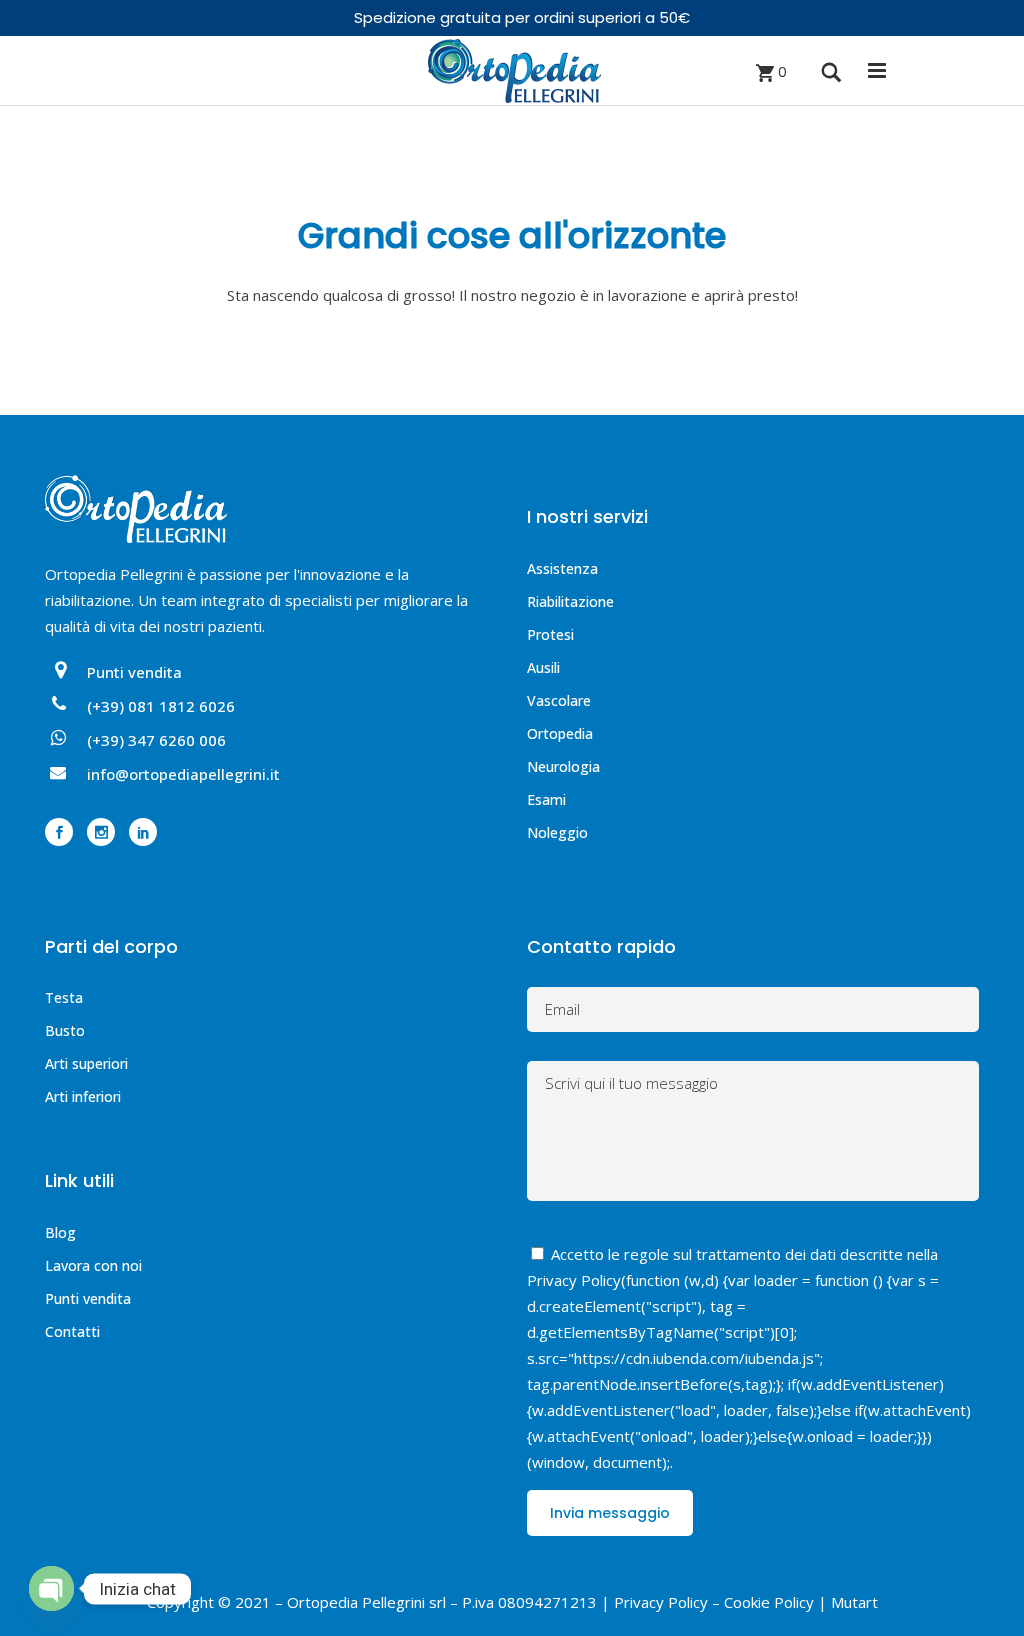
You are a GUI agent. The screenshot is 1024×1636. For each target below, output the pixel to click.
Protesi (550, 634)
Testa (64, 997)
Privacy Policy (574, 1280)
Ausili (543, 667)
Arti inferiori (83, 1096)
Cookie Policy (769, 1602)
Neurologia (563, 766)
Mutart (854, 1602)
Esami (546, 799)
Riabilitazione (570, 601)
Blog (60, 1232)
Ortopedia (560, 733)
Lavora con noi (93, 1265)
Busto (65, 1030)
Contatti (72, 1331)
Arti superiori (86, 1063)
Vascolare (559, 700)
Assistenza (562, 568)
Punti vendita (88, 1298)
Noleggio (557, 832)
